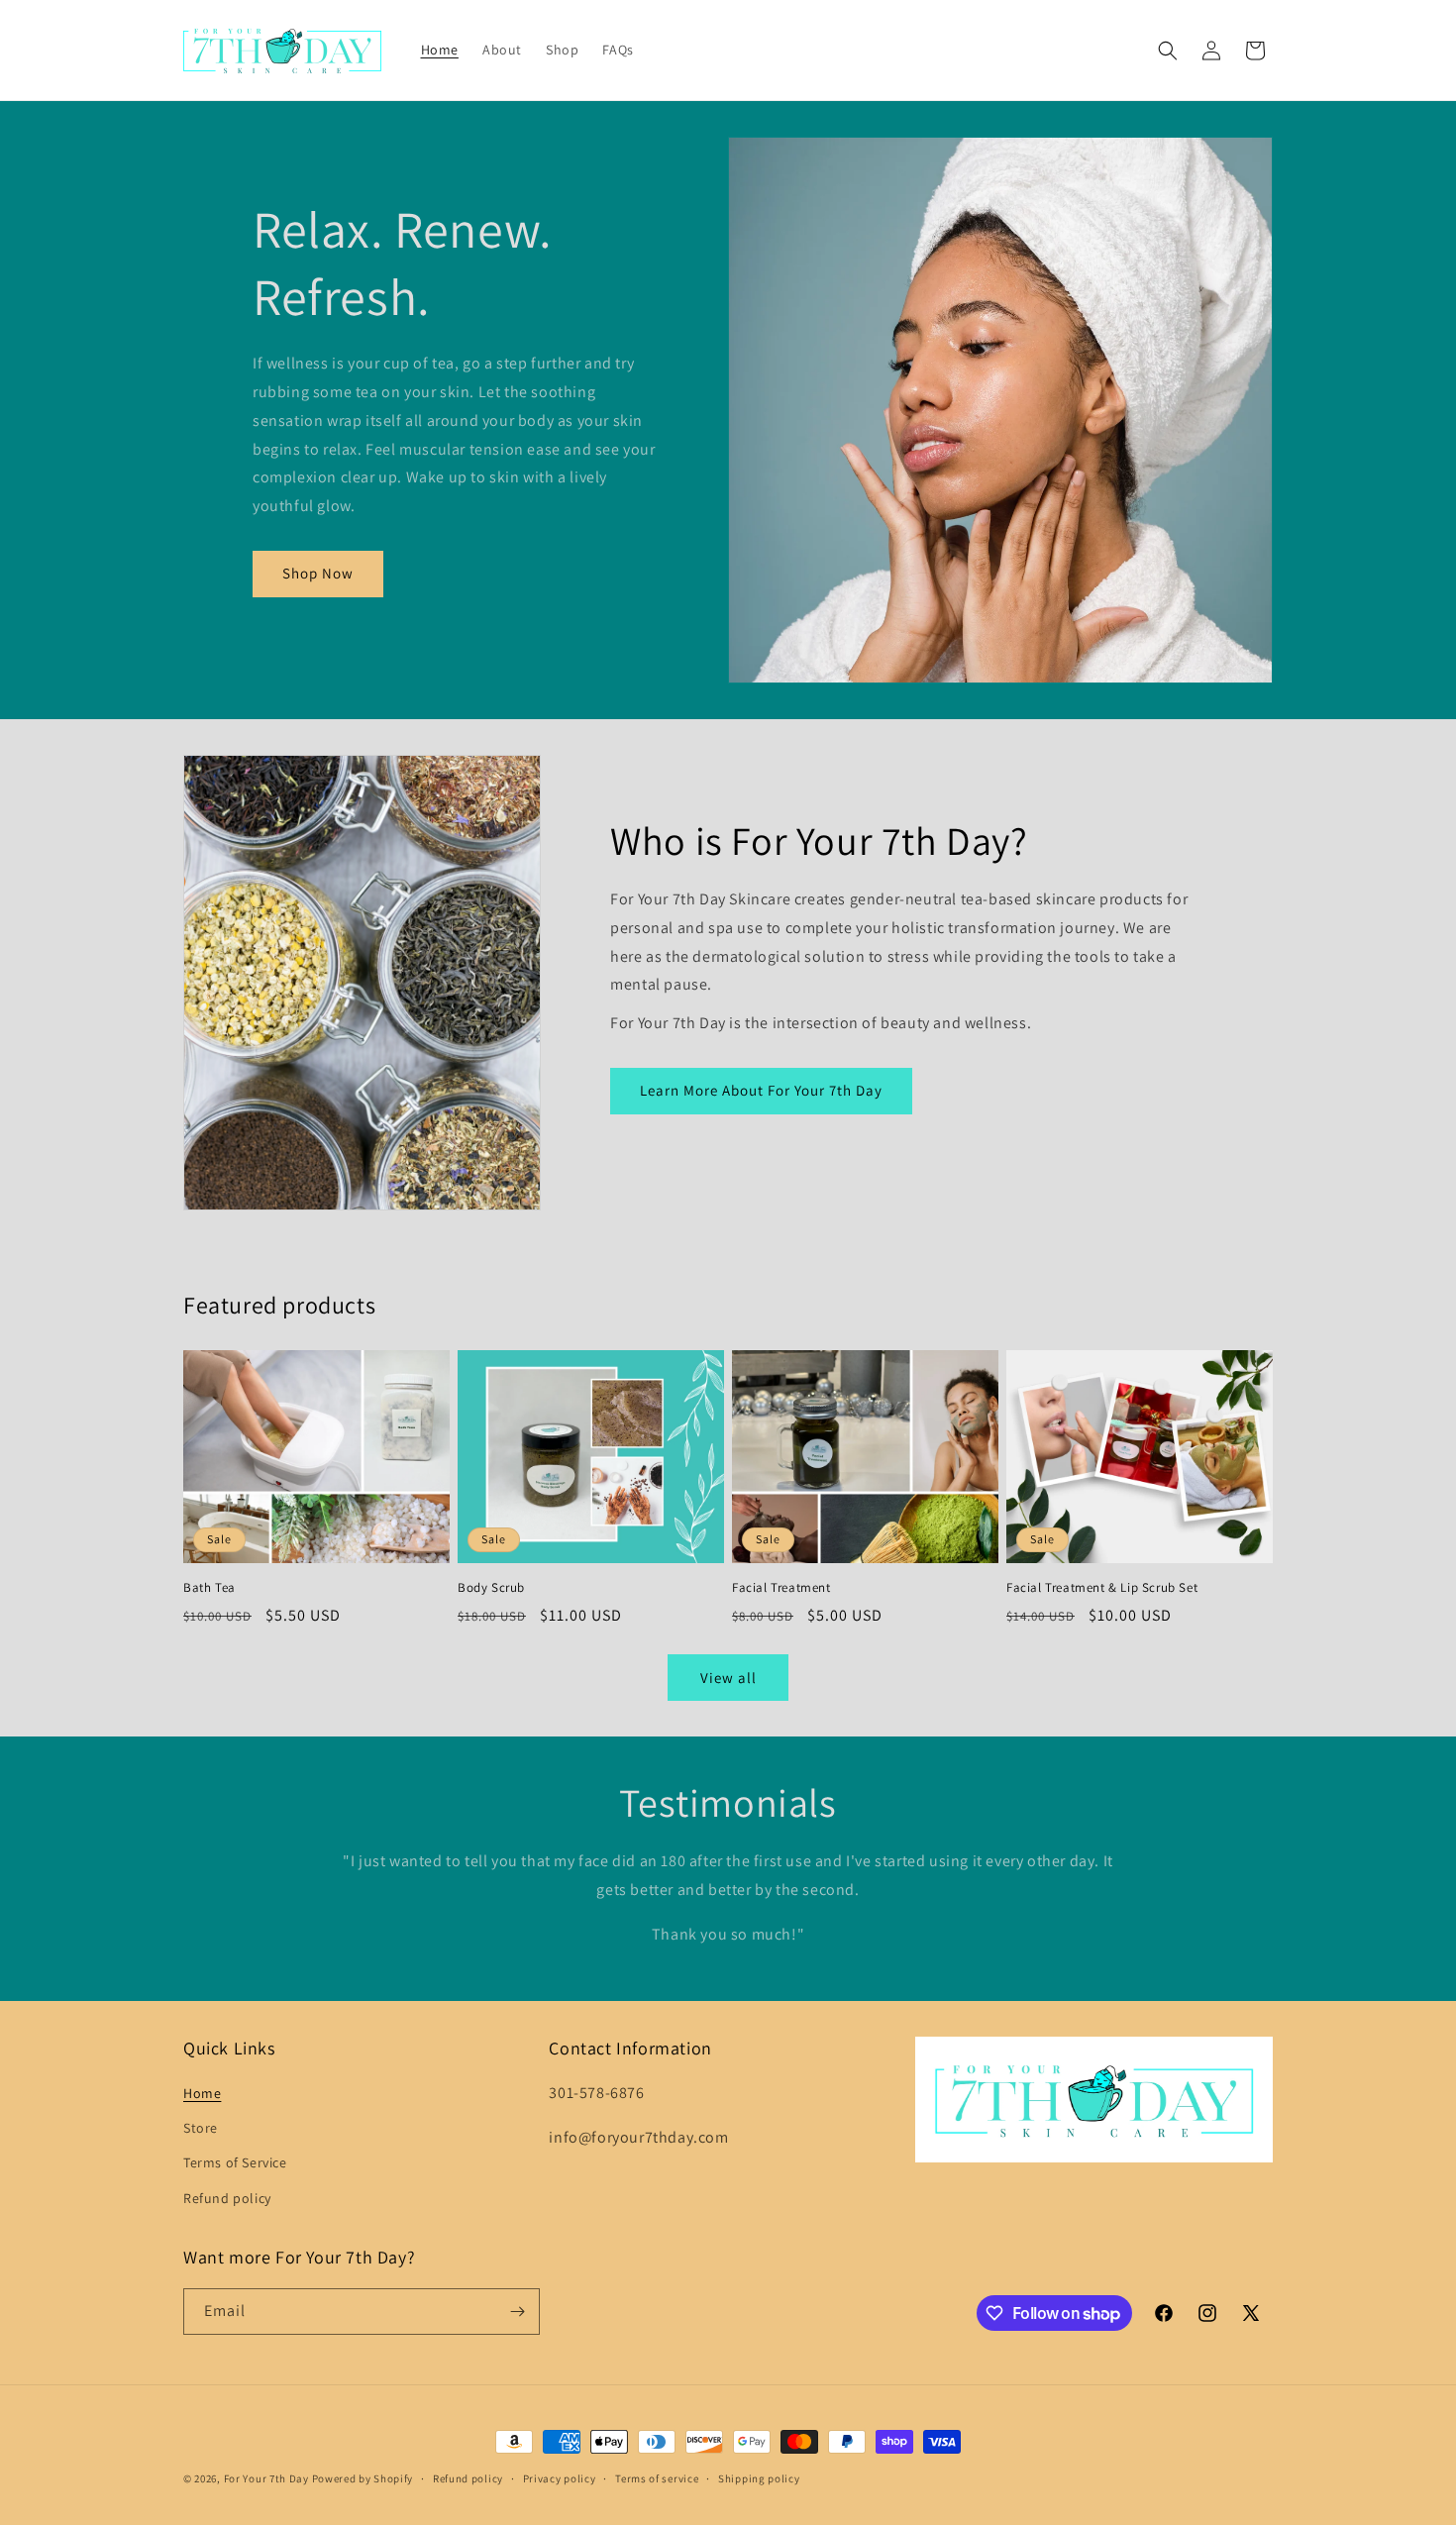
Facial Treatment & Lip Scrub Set (1102, 1588)
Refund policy (227, 2198)
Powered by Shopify (363, 2478)
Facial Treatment (781, 1588)
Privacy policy (560, 2478)
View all (728, 1678)
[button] (1168, 51)
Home (202, 2093)
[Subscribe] (517, 2312)
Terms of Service (235, 2162)
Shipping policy (759, 2478)
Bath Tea (209, 1588)
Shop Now (318, 573)
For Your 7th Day (266, 2478)
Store (201, 2128)
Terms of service (657, 2478)
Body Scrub (491, 1588)
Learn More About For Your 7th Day (761, 1090)
